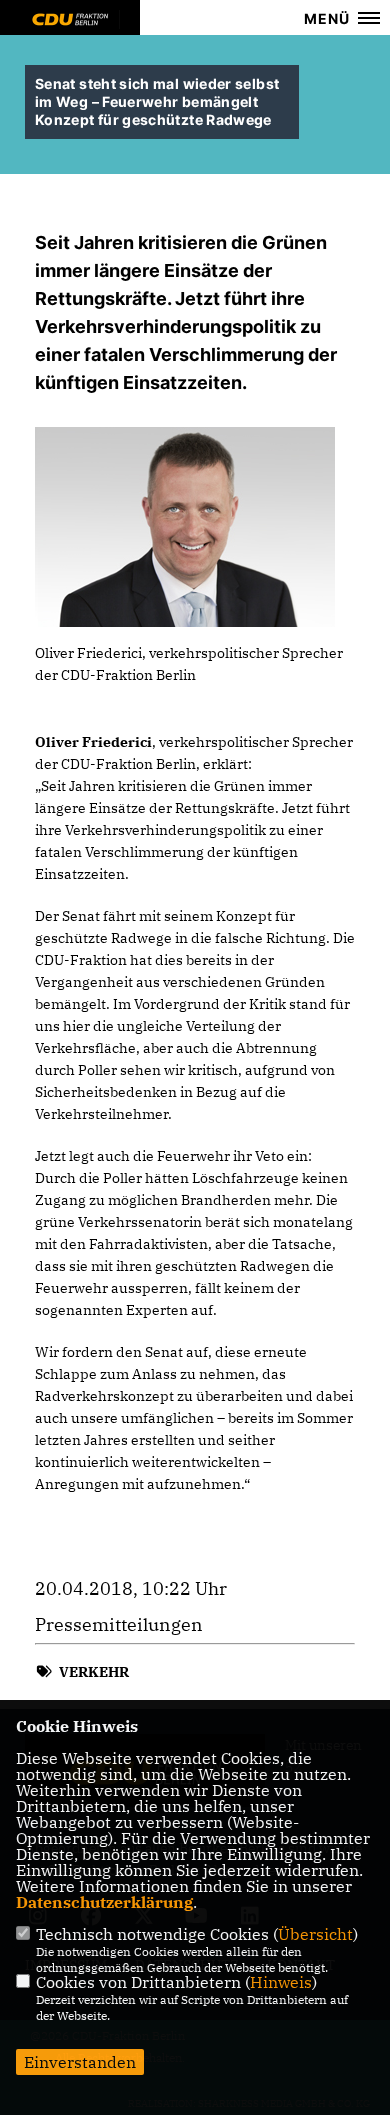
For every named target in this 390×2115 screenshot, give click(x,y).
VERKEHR (94, 1672)
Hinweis (281, 1982)
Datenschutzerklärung (104, 1902)
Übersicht (315, 1934)
